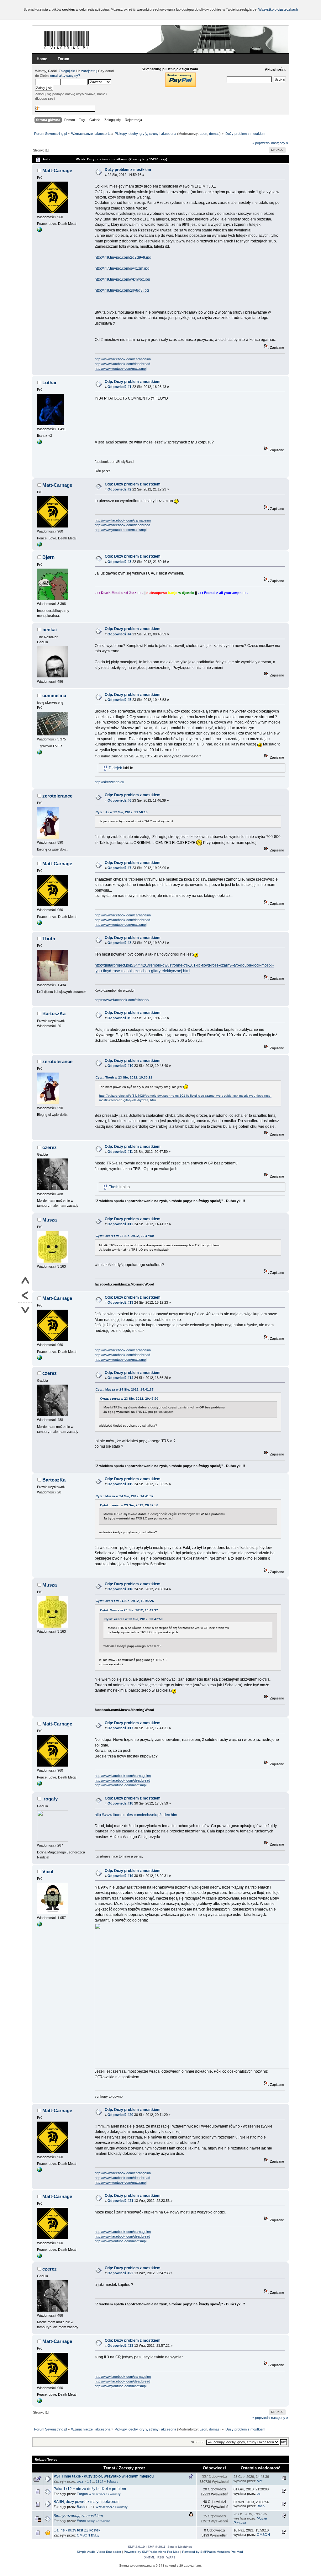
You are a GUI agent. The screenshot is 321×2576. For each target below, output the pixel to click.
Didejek (115, 768)
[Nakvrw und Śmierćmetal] (39, 1925)
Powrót (25, 1296)
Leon (203, 134)
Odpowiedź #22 (120, 2273)
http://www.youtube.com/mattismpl (121, 368)
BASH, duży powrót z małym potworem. (87, 2502)
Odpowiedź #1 (119, 387)
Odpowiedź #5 (119, 700)
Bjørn (48, 557)
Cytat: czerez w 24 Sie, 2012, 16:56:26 (125, 1601)
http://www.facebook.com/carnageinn (123, 359)
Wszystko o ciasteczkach (278, 9)
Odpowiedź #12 (120, 1224)
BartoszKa (54, 1013)
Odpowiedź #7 (119, 868)
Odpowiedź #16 (120, 1589)
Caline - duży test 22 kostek (77, 2530)
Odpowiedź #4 (119, 634)
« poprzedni (261, 143)
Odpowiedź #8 (119, 943)
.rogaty (50, 1799)
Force (81, 2521)
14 (102, 2482)
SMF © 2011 (157, 2547)
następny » (280, 143)
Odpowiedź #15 (120, 1484)
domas (214, 134)
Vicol (48, 1871)
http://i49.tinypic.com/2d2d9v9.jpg (123, 257)
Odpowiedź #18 (120, 1803)
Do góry (25, 1281)
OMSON (83, 2535)
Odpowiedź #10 (120, 1066)
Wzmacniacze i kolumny (105, 2494)
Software (112, 2482)
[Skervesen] (39, 753)
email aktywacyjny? (65, 76)
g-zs (80, 2481)
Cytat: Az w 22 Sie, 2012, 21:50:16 (122, 812)
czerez (50, 1147)
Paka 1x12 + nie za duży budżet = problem (90, 2489)
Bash (81, 2507)
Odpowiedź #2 (119, 489)
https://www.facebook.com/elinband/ (122, 1000)
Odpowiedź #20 (120, 2115)
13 (97, 2482)
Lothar (50, 382)
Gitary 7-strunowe (98, 2521)
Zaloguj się (67, 71)
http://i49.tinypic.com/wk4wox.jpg (122, 279)
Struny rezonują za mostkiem (78, 2516)
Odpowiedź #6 (119, 800)
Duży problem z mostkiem (128, 170)
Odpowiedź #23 (120, 2345)
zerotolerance (57, 796)
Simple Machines (180, 2547)
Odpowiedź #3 (119, 562)
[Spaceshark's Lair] (39, 443)
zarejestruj (89, 71)
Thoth (49, 938)
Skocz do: (198, 2442)
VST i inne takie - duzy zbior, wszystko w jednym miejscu (104, 2476)
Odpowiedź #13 (120, 1302)
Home (42, 59)
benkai (50, 630)
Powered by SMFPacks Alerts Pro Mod (152, 2552)
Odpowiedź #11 (120, 1152)
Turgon (82, 2494)
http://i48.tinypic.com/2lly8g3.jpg (122, 290)
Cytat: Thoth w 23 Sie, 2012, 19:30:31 (124, 1077)
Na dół (25, 1310)
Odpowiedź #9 (119, 1018)
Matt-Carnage (57, 170)
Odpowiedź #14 (120, 1378)
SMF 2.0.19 (136, 2547)
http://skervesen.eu (109, 782)
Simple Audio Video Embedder (99, 2552)
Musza (50, 1220)
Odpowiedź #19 (120, 1876)
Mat (260, 2481)
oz (259, 2494)
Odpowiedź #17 (120, 1728)
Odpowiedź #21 (120, 2201)
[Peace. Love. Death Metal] (39, 231)
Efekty (95, 2536)
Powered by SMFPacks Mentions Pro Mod (213, 2552)
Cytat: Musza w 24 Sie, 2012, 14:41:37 (125, 1389)
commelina (54, 695)
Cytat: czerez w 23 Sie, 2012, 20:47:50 (125, 1236)
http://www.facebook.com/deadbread (122, 364)
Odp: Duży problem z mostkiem (133, 382)
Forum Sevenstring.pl (66, 40)
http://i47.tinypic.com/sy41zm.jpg (122, 268)
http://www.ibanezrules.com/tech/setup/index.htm (136, 1815)
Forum (63, 59)
